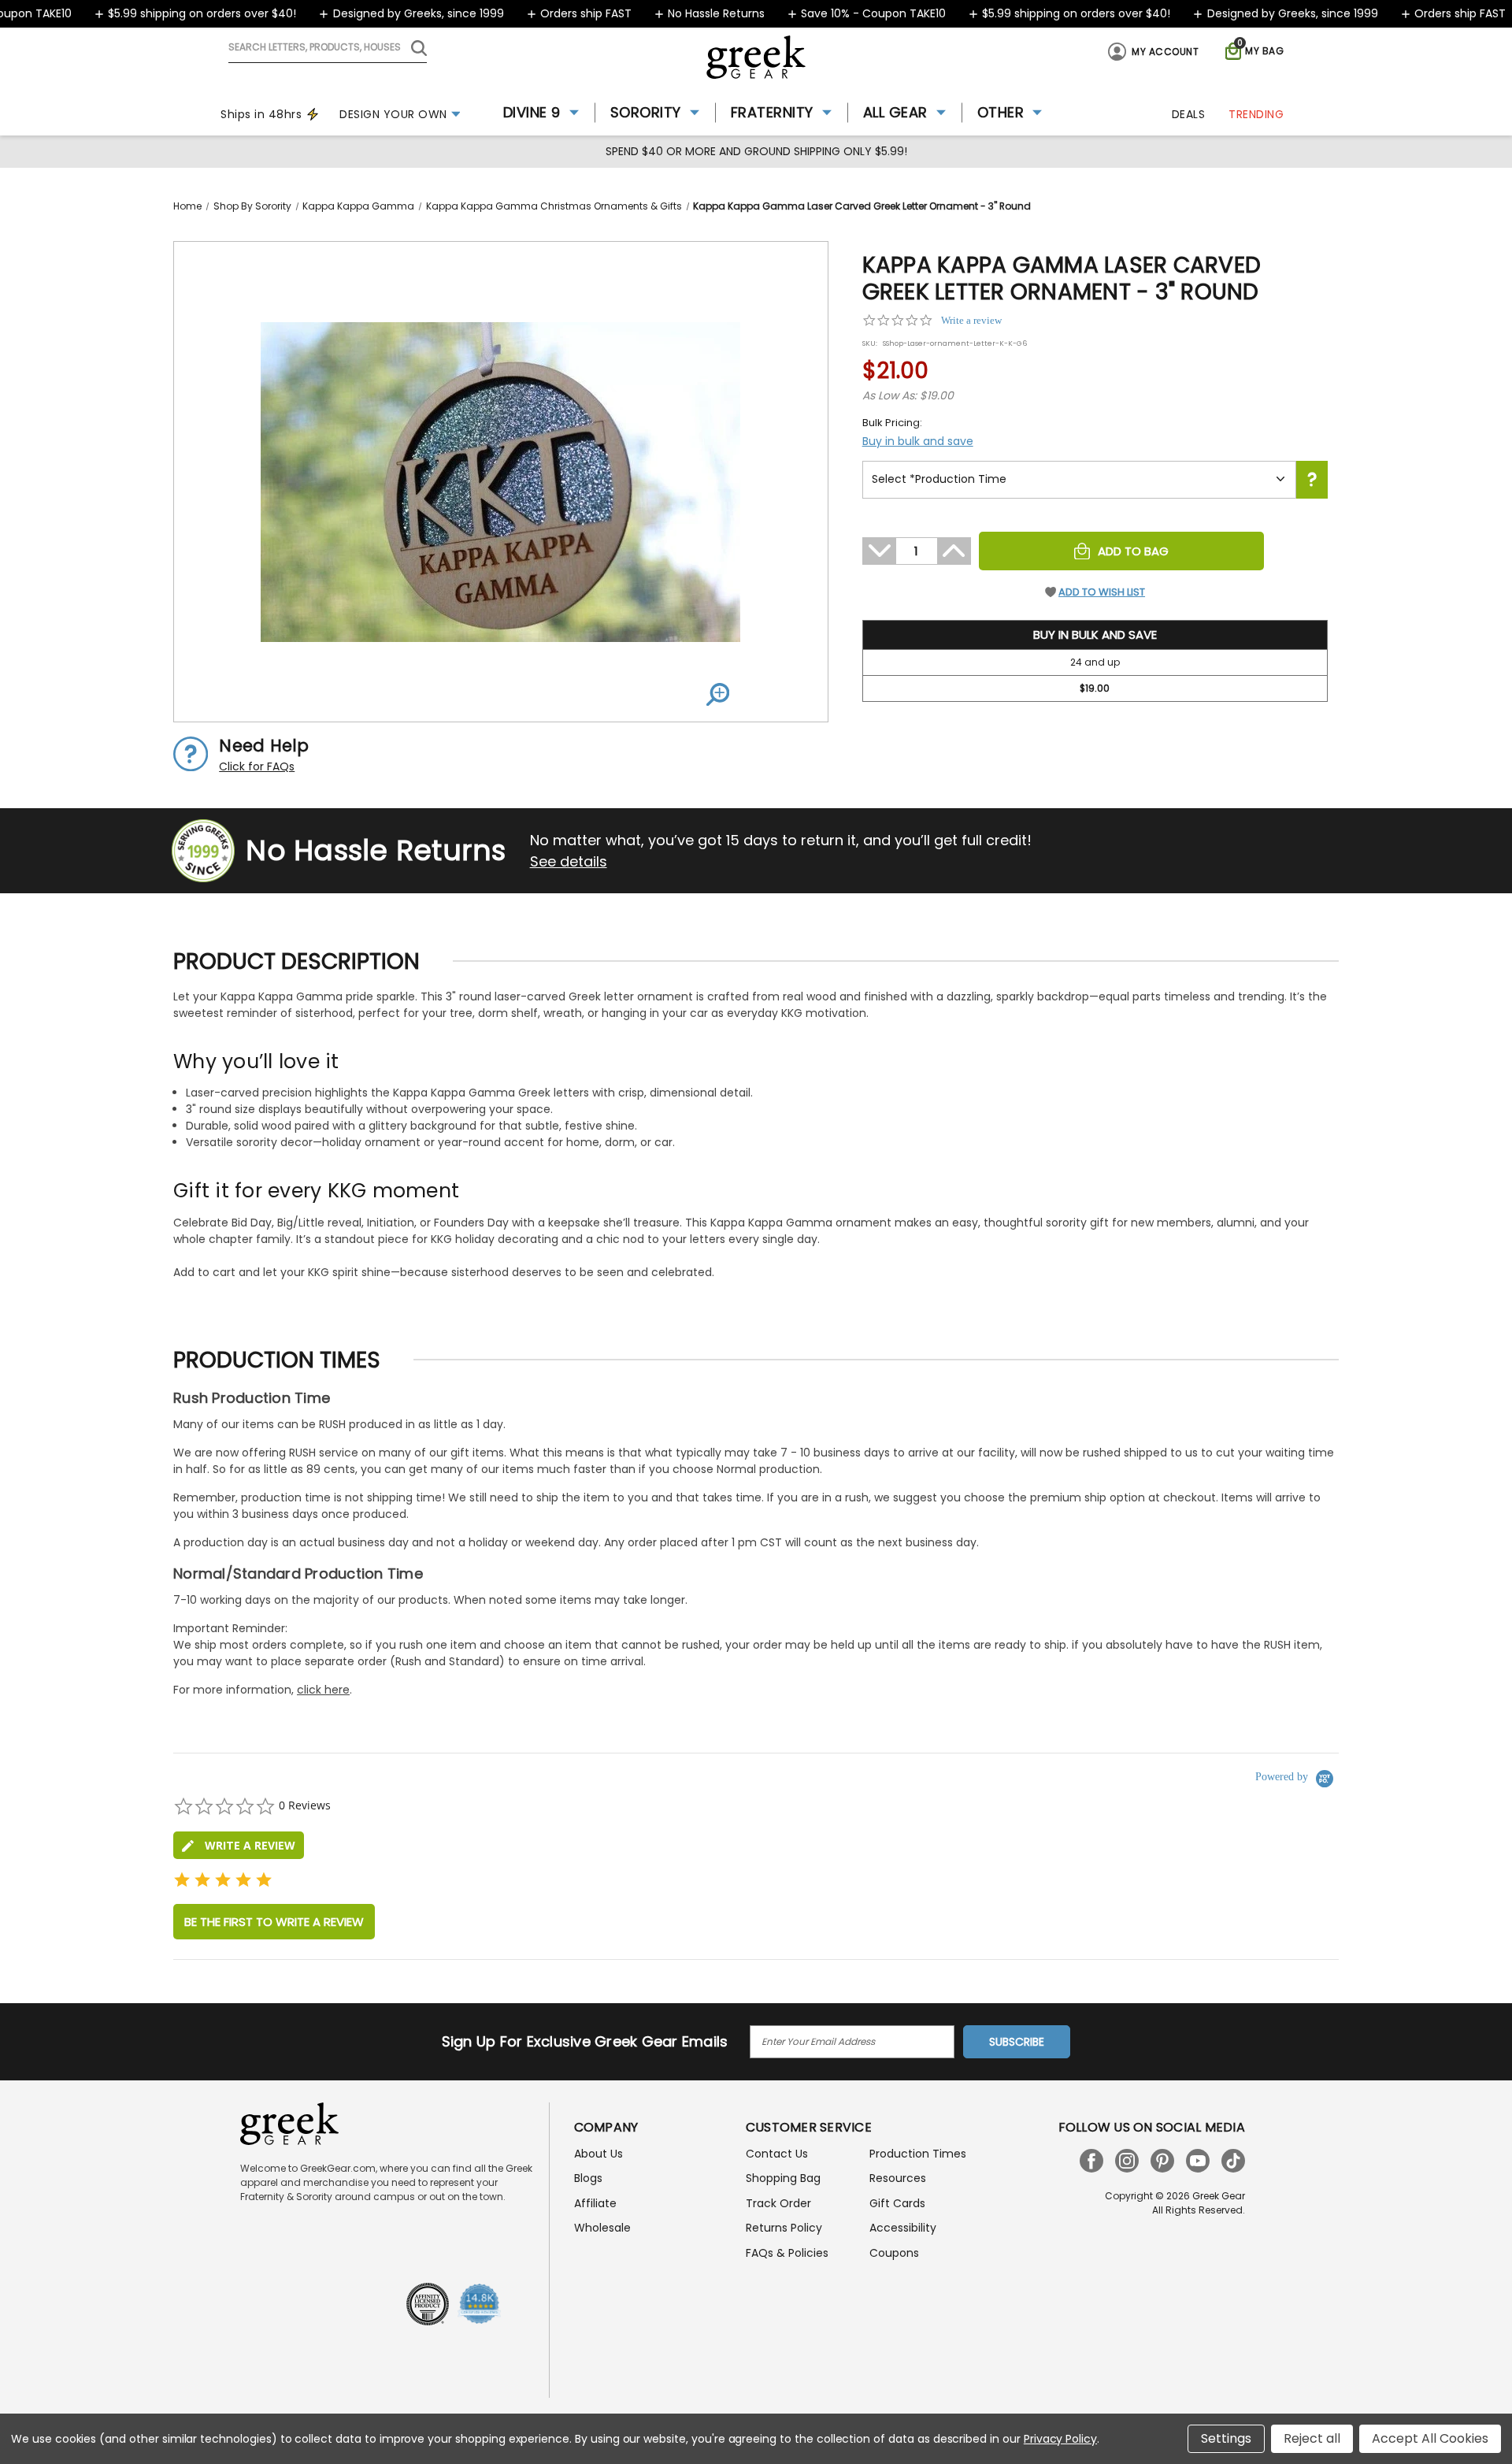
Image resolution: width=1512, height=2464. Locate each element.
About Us (598, 2154)
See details (569, 861)
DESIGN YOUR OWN (393, 114)
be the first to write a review (274, 1922)
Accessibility (903, 2228)
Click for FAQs (257, 766)
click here (323, 1690)
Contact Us (777, 2154)
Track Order (778, 2203)
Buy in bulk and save (918, 441)
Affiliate (595, 2203)
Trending (1256, 114)
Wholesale (602, 2228)
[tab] (239, 1845)
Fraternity (772, 112)
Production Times (918, 2154)
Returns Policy (784, 2228)
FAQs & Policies (787, 2253)
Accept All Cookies (1430, 2438)
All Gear (895, 112)
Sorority (646, 112)
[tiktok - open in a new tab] (1233, 2161)
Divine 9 (532, 112)
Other (1001, 112)
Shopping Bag (783, 2178)
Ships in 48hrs (261, 114)
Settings (1226, 2438)
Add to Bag (1133, 551)
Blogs (588, 2178)
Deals (1189, 114)
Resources (898, 2178)
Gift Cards (897, 2203)
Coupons (894, 2253)
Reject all (1312, 2438)
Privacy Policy (1060, 2439)
